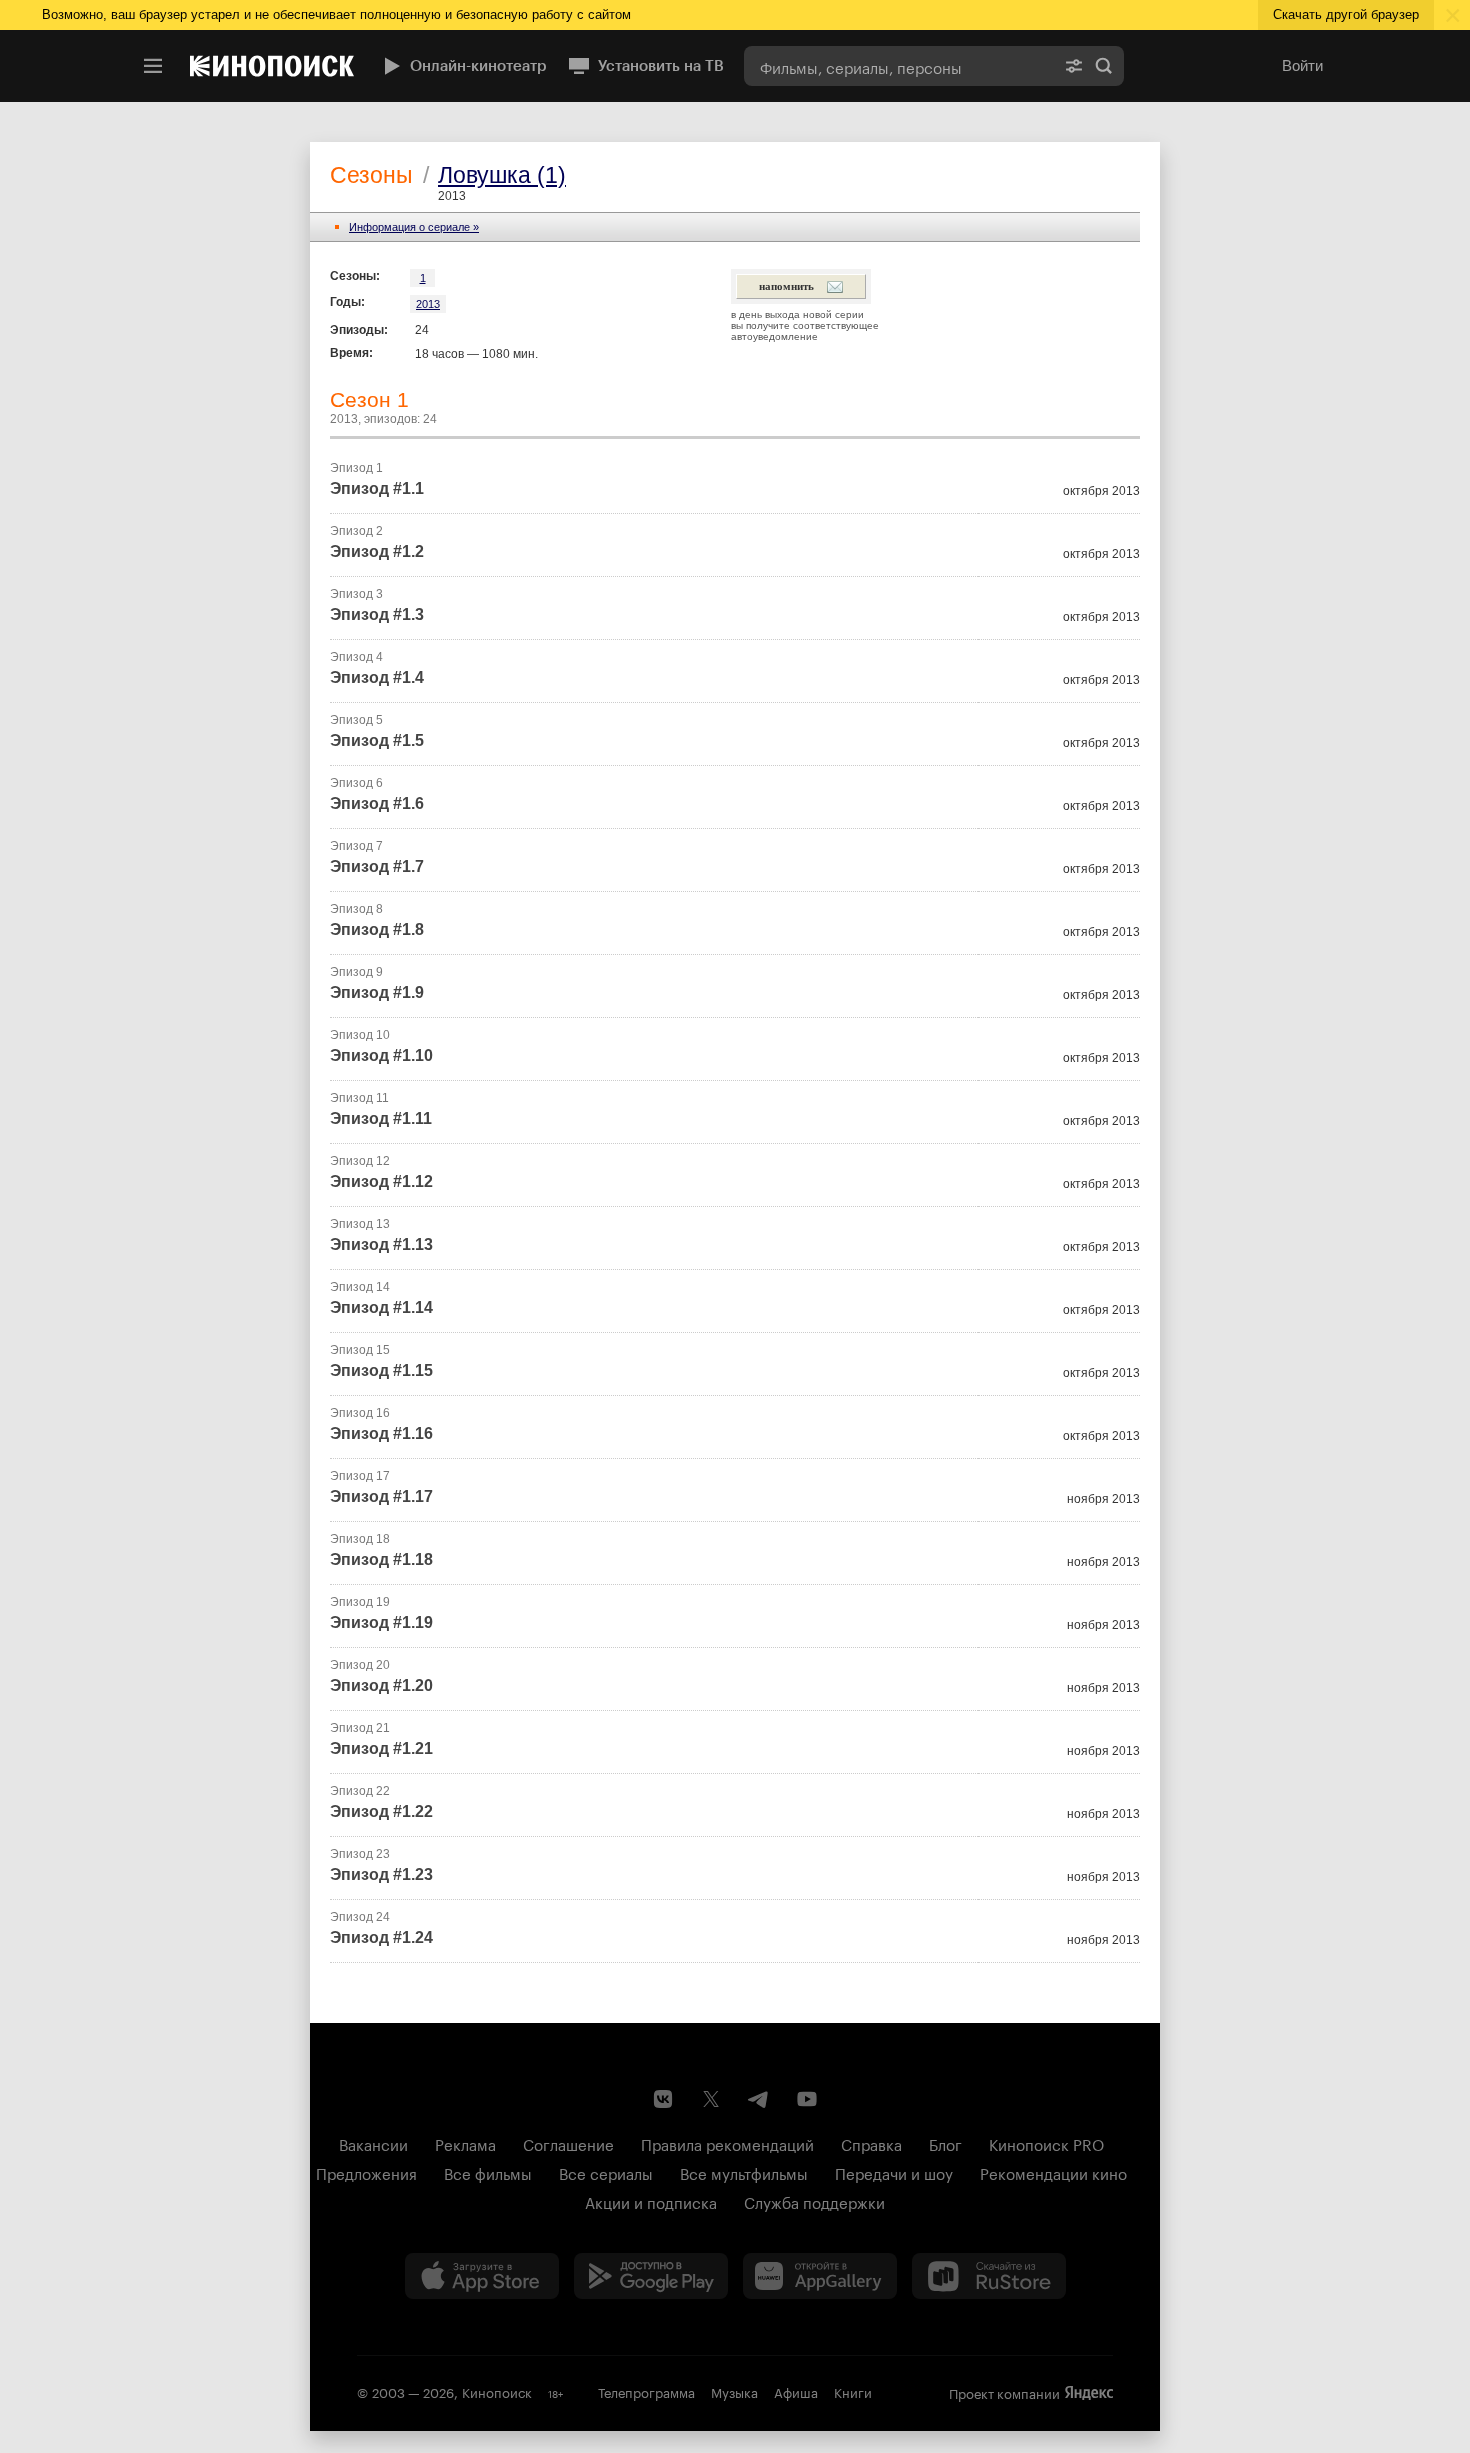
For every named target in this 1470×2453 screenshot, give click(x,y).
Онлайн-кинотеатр (478, 66)
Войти (1302, 65)
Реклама (465, 2143)
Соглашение (568, 2143)
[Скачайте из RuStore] (989, 2276)
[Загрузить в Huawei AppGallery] (820, 2276)
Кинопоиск (497, 2391)
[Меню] (153, 66)
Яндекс (1089, 2393)
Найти (1104, 66)
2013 (428, 304)
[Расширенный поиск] (1074, 66)
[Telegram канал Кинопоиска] (759, 2099)
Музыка (734, 2391)
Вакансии (373, 2143)
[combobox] (899, 66)
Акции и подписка (651, 2201)
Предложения (366, 2172)
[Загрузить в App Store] (482, 2276)
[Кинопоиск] (272, 66)
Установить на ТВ (661, 66)
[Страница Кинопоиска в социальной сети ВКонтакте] (663, 2099)
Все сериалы (606, 2172)
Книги (853, 2391)
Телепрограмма (646, 2391)
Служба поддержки (814, 2201)
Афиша (796, 2391)
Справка (871, 2143)
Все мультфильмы (744, 2172)
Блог (945, 2143)
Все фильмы (488, 2172)
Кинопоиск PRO (1046, 2143)
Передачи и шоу (894, 2172)
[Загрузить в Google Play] (651, 2276)
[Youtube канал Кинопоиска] (807, 2099)
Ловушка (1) (502, 175)
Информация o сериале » (414, 227)
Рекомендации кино (1053, 2172)
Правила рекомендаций (727, 2143)
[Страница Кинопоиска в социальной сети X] (711, 2099)
